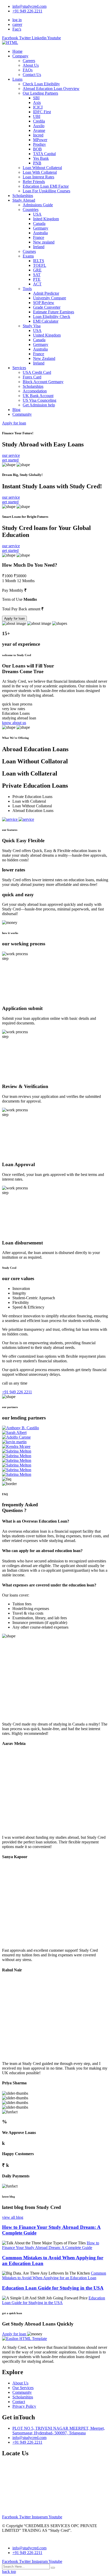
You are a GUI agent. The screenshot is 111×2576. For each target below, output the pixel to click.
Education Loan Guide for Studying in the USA (53, 2288)
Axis (37, 102)
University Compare (50, 298)
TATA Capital (44, 154)
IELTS (39, 261)
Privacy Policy (24, 2406)
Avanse (39, 130)
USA (37, 214)
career (17, 24)
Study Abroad (24, 200)
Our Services (23, 2388)
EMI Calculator (46, 321)
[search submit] (53, 2568)
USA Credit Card (37, 372)
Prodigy (39, 144)
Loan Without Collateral (42, 168)
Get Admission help (39, 405)
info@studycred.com (29, 6)
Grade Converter (47, 307)
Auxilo (39, 126)
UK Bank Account (38, 396)
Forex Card (32, 377)
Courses (29, 251)
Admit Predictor (46, 293)
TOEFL (40, 265)
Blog (16, 410)
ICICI (38, 107)
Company (20, 56)
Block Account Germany (43, 382)
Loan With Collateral (40, 172)
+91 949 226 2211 (27, 11)
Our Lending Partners (40, 93)
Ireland (39, 247)
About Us (31, 65)
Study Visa (32, 326)
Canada (39, 223)
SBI (36, 98)
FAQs (28, 70)
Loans (17, 79)
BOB (37, 149)
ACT (37, 284)
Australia (40, 233)
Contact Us (32, 75)
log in (17, 20)
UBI (37, 116)
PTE (37, 279)
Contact (19, 2402)
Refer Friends (34, 182)
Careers (29, 61)
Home (17, 51)
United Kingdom (47, 335)
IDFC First (42, 112)
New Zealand (44, 358)
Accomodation (35, 391)
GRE (37, 270)
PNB (37, 163)
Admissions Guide (38, 205)
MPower (40, 140)
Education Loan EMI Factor (46, 186)
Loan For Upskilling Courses (46, 191)
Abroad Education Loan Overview (51, 89)
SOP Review (44, 303)
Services (19, 368)
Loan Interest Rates (38, 177)
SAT (37, 275)
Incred (38, 135)
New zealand (44, 242)
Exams (28, 256)
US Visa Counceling (39, 400)
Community (22, 414)
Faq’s (17, 29)
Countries (31, 210)
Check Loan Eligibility (41, 84)
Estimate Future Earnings (54, 312)
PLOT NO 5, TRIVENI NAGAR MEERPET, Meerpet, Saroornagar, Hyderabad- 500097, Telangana (59, 2431)
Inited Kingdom (46, 219)
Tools (27, 289)
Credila (39, 121)
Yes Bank (41, 158)
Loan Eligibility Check (52, 317)
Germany (41, 228)
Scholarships (23, 196)
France (39, 237)
